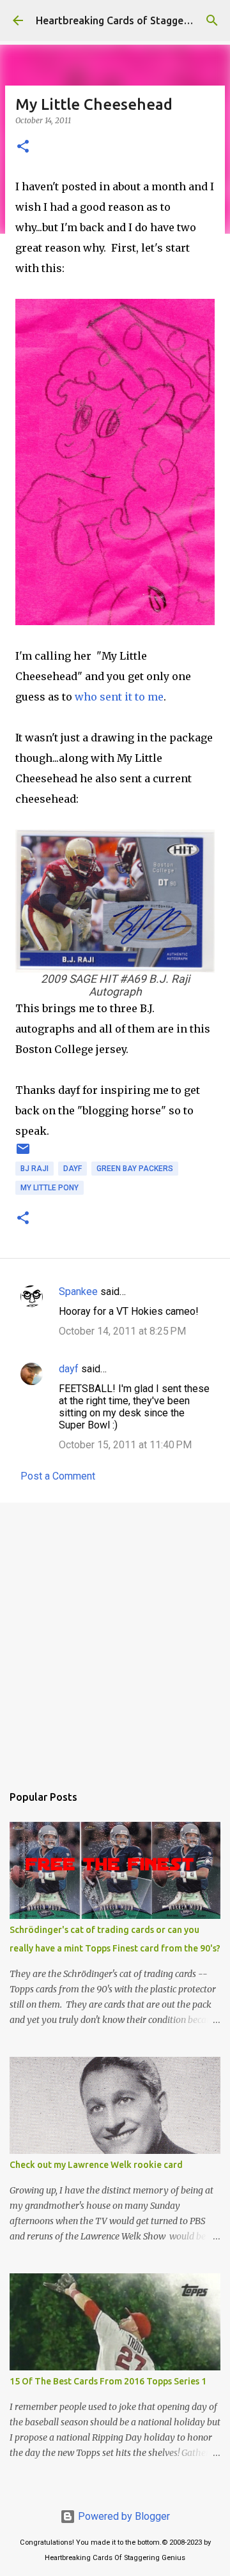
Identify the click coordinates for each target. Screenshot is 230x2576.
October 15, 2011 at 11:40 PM (125, 1445)
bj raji (34, 1169)
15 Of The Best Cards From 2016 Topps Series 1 (108, 2381)
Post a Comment (58, 1476)
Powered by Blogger (123, 2516)
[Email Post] (23, 1154)
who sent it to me (119, 697)
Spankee (78, 1292)
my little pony (50, 1188)
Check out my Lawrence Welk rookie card (96, 2165)
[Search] (212, 20)
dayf (73, 1169)
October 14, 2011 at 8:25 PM (122, 1331)
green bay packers (135, 1169)
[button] (23, 147)
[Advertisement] (115, 1637)
